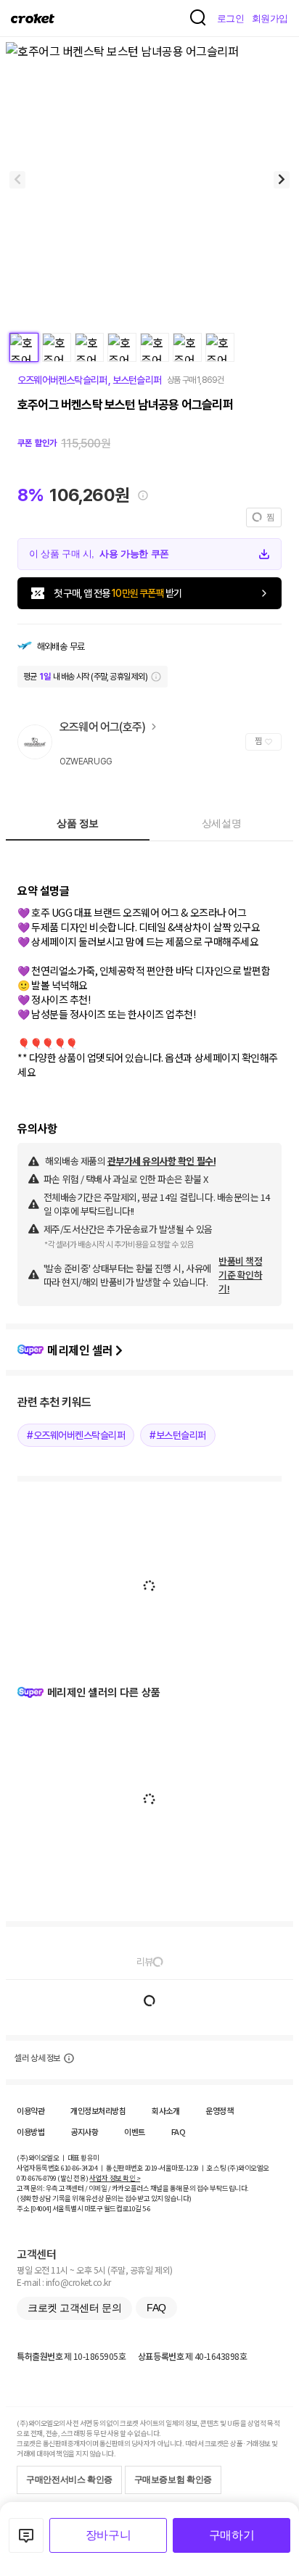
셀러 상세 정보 (37, 2058)
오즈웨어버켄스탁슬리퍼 (63, 380)
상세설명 (221, 823)
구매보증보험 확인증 (173, 2480)
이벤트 (135, 2131)
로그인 (231, 18)
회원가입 (270, 18)
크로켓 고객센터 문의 (74, 2308)
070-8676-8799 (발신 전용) (53, 2178)
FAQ (179, 2131)
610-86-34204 (79, 2168)
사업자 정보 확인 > (115, 2178)
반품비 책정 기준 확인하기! (240, 1275)
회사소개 (165, 2110)
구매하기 (232, 2535)
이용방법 (30, 2131)
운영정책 (219, 2110)
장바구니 (108, 2535)
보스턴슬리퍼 (135, 380)
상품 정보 (78, 823)
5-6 (147, 2208)
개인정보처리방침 (98, 2110)
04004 (41, 2208)
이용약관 (30, 2110)
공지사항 (84, 2131)
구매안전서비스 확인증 (69, 2480)
